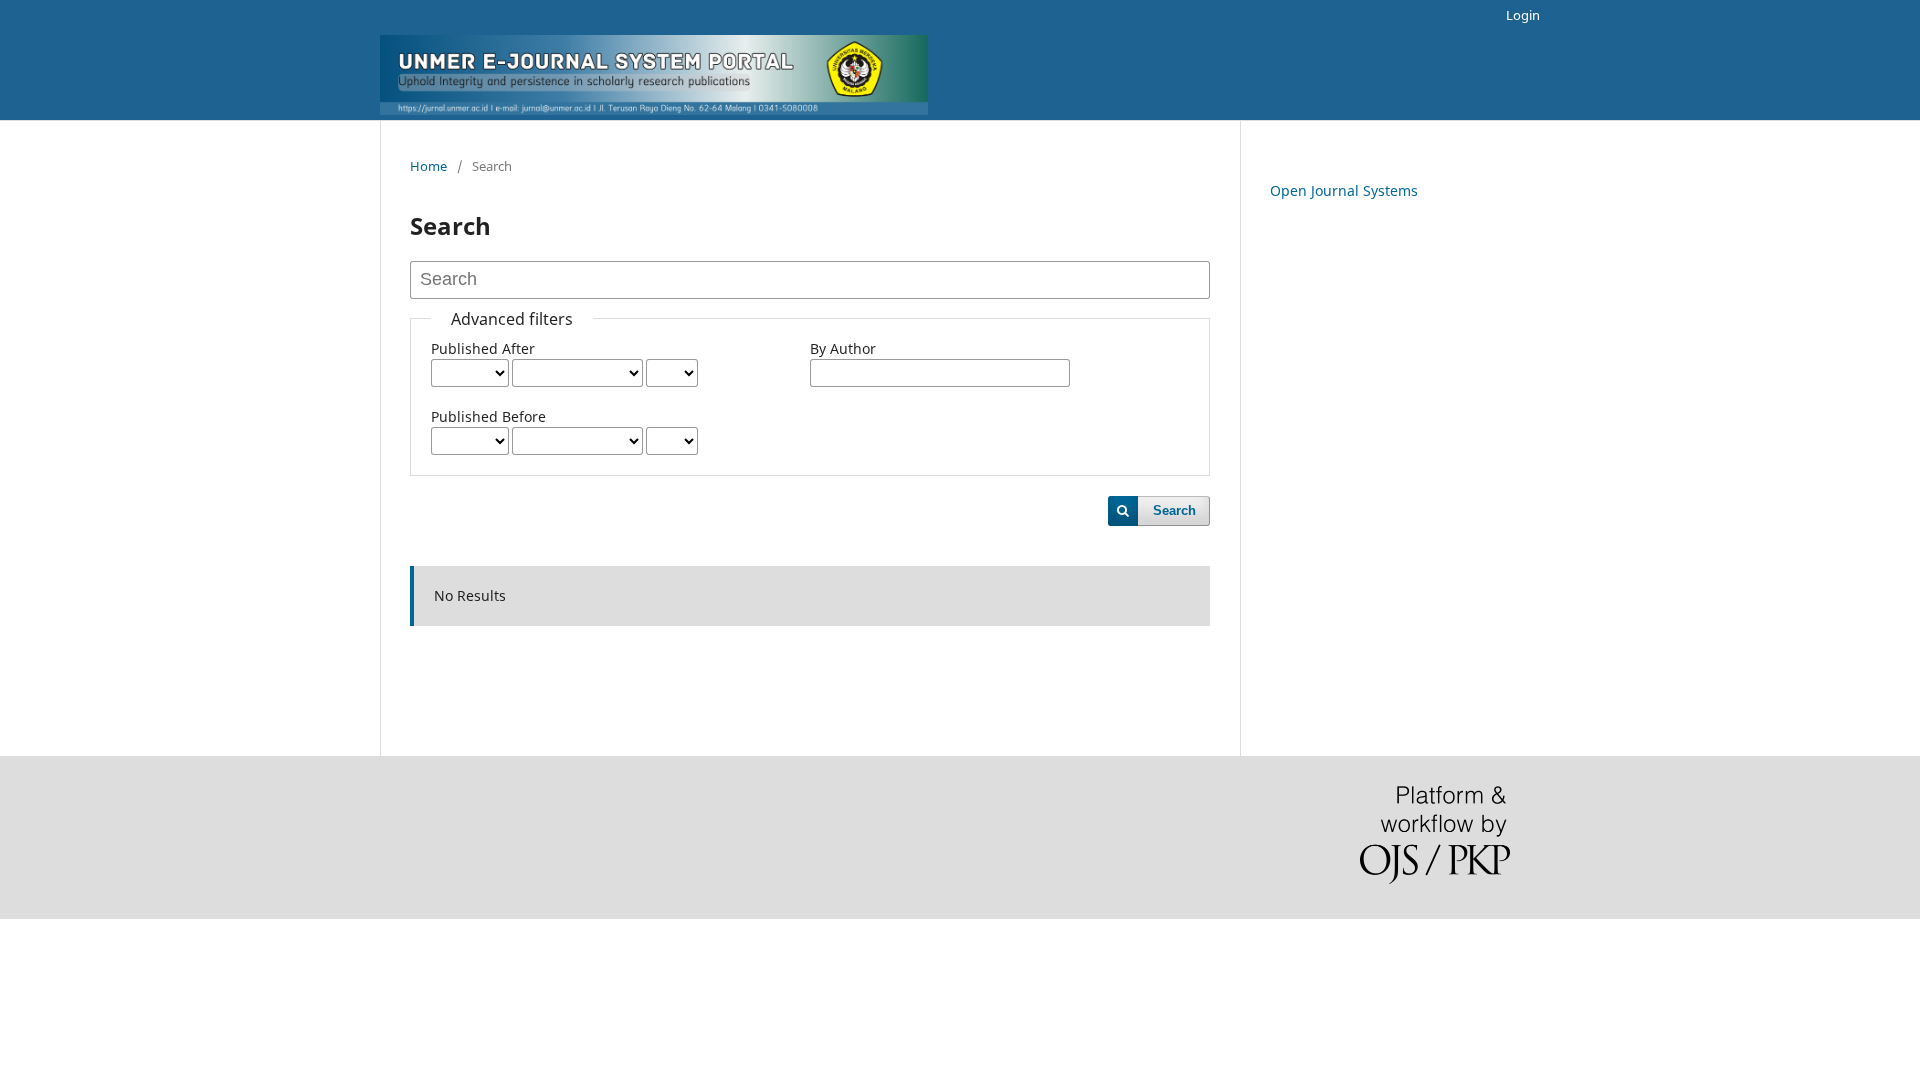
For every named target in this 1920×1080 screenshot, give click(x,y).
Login (1523, 15)
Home (428, 166)
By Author (843, 348)
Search (1174, 510)
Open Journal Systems (1344, 190)
